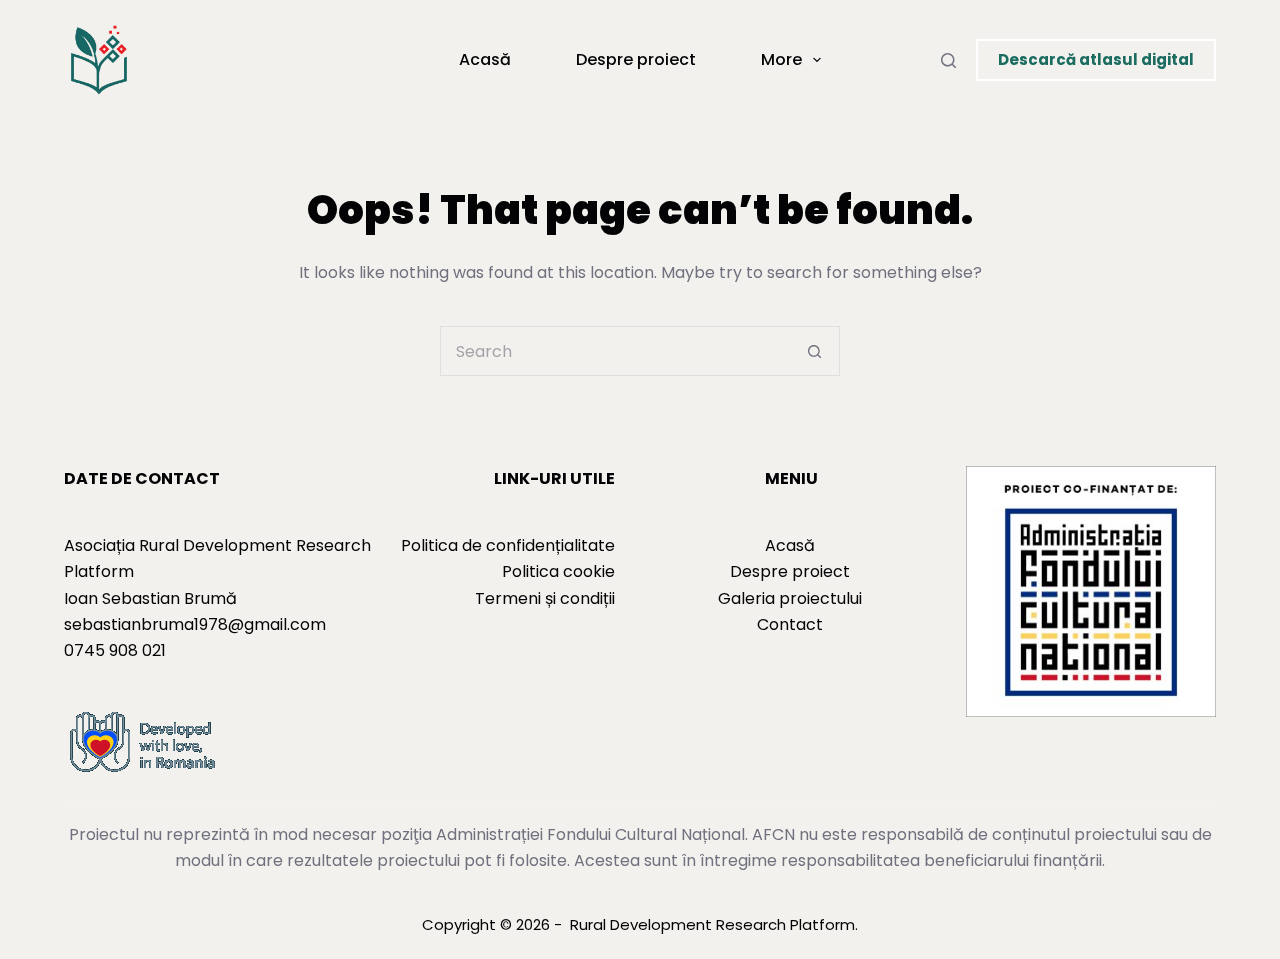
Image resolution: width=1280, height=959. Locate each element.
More (781, 59)
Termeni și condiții (545, 598)
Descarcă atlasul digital (1096, 59)
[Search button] (815, 351)
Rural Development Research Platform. (714, 924)
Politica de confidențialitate (508, 545)
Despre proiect (636, 59)
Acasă (485, 59)
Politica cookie (558, 571)
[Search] (948, 60)
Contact (790, 624)
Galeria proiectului (790, 598)
